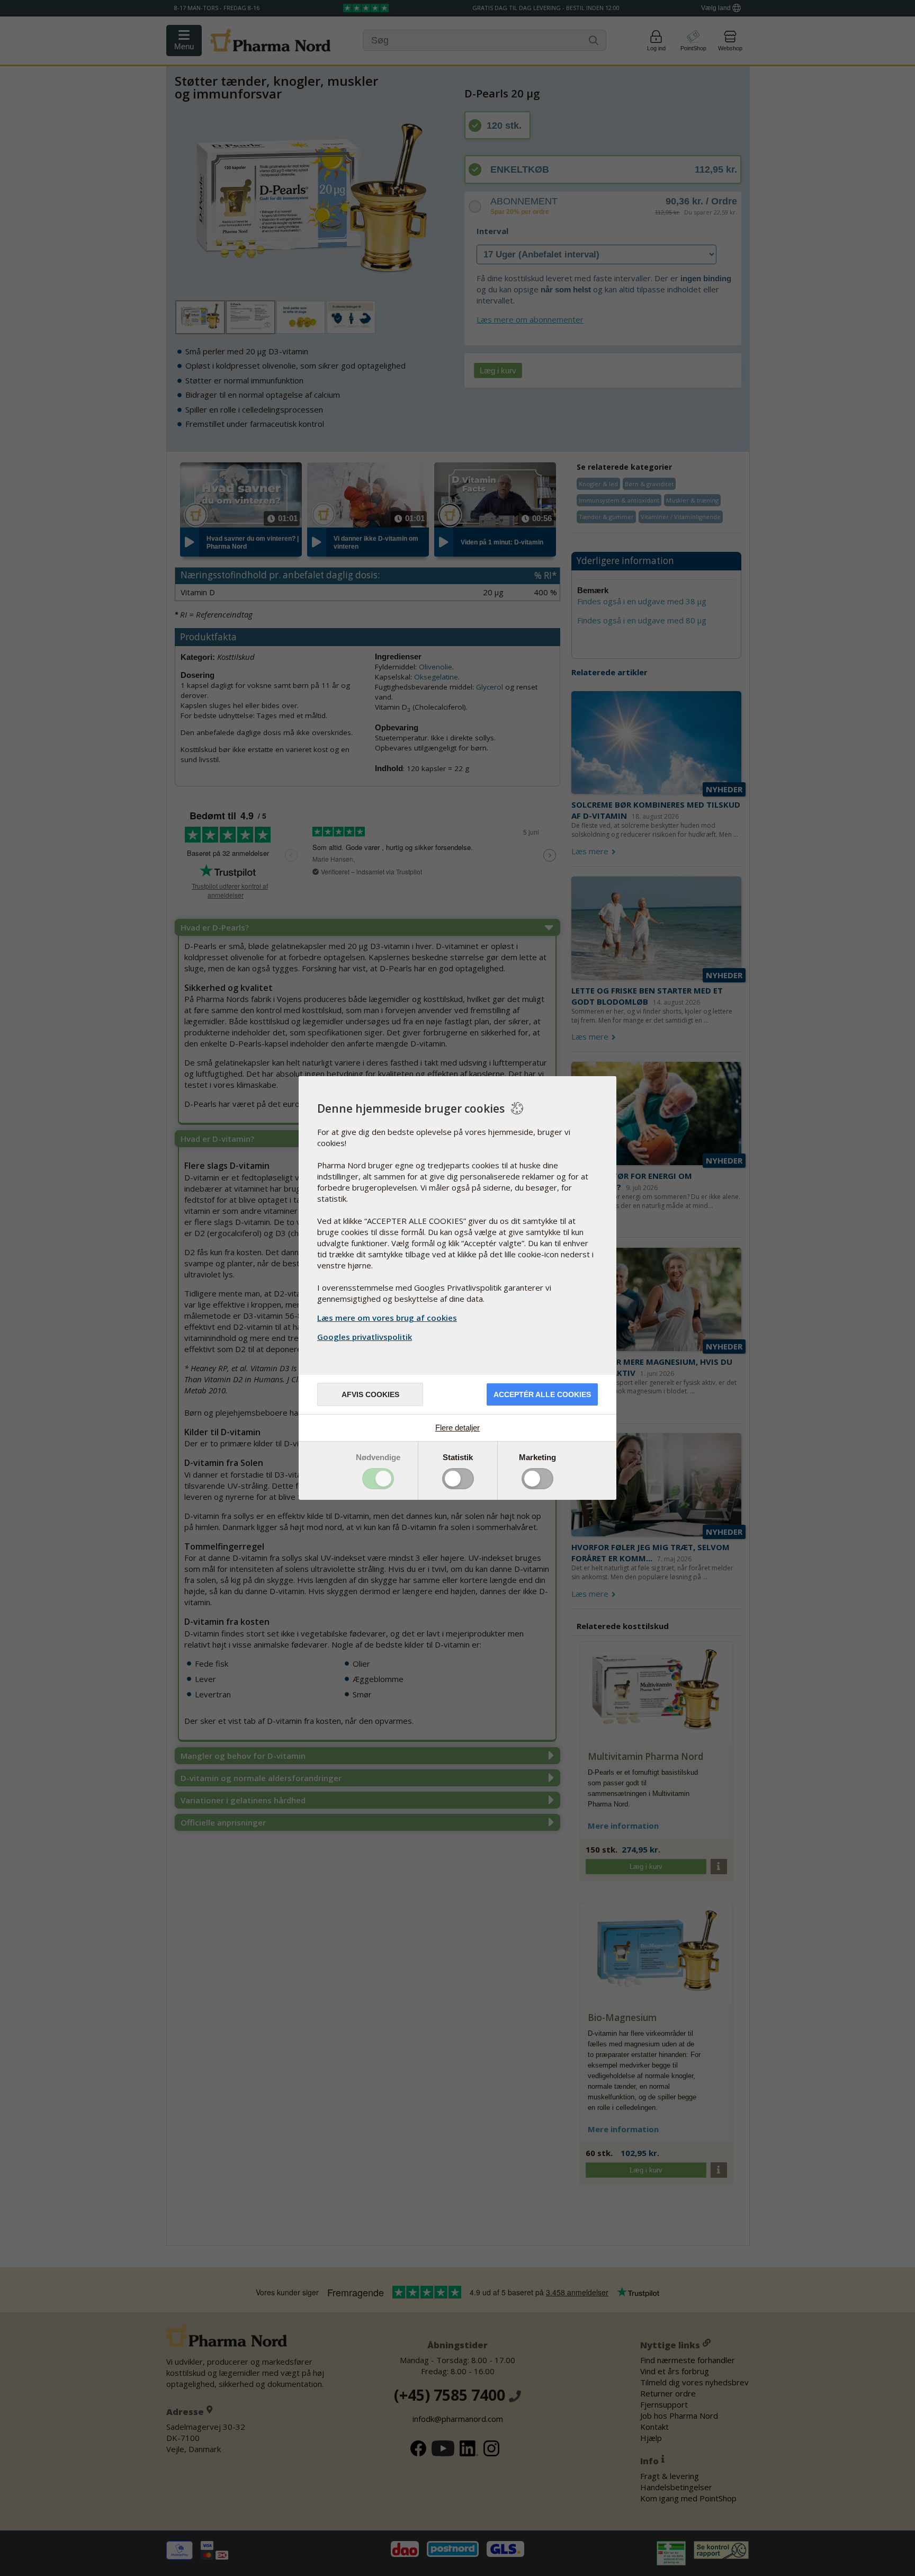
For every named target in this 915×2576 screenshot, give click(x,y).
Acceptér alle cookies (542, 1394)
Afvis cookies (370, 1394)
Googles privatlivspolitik (365, 1337)
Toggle (378, 1479)
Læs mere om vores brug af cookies (387, 1318)
